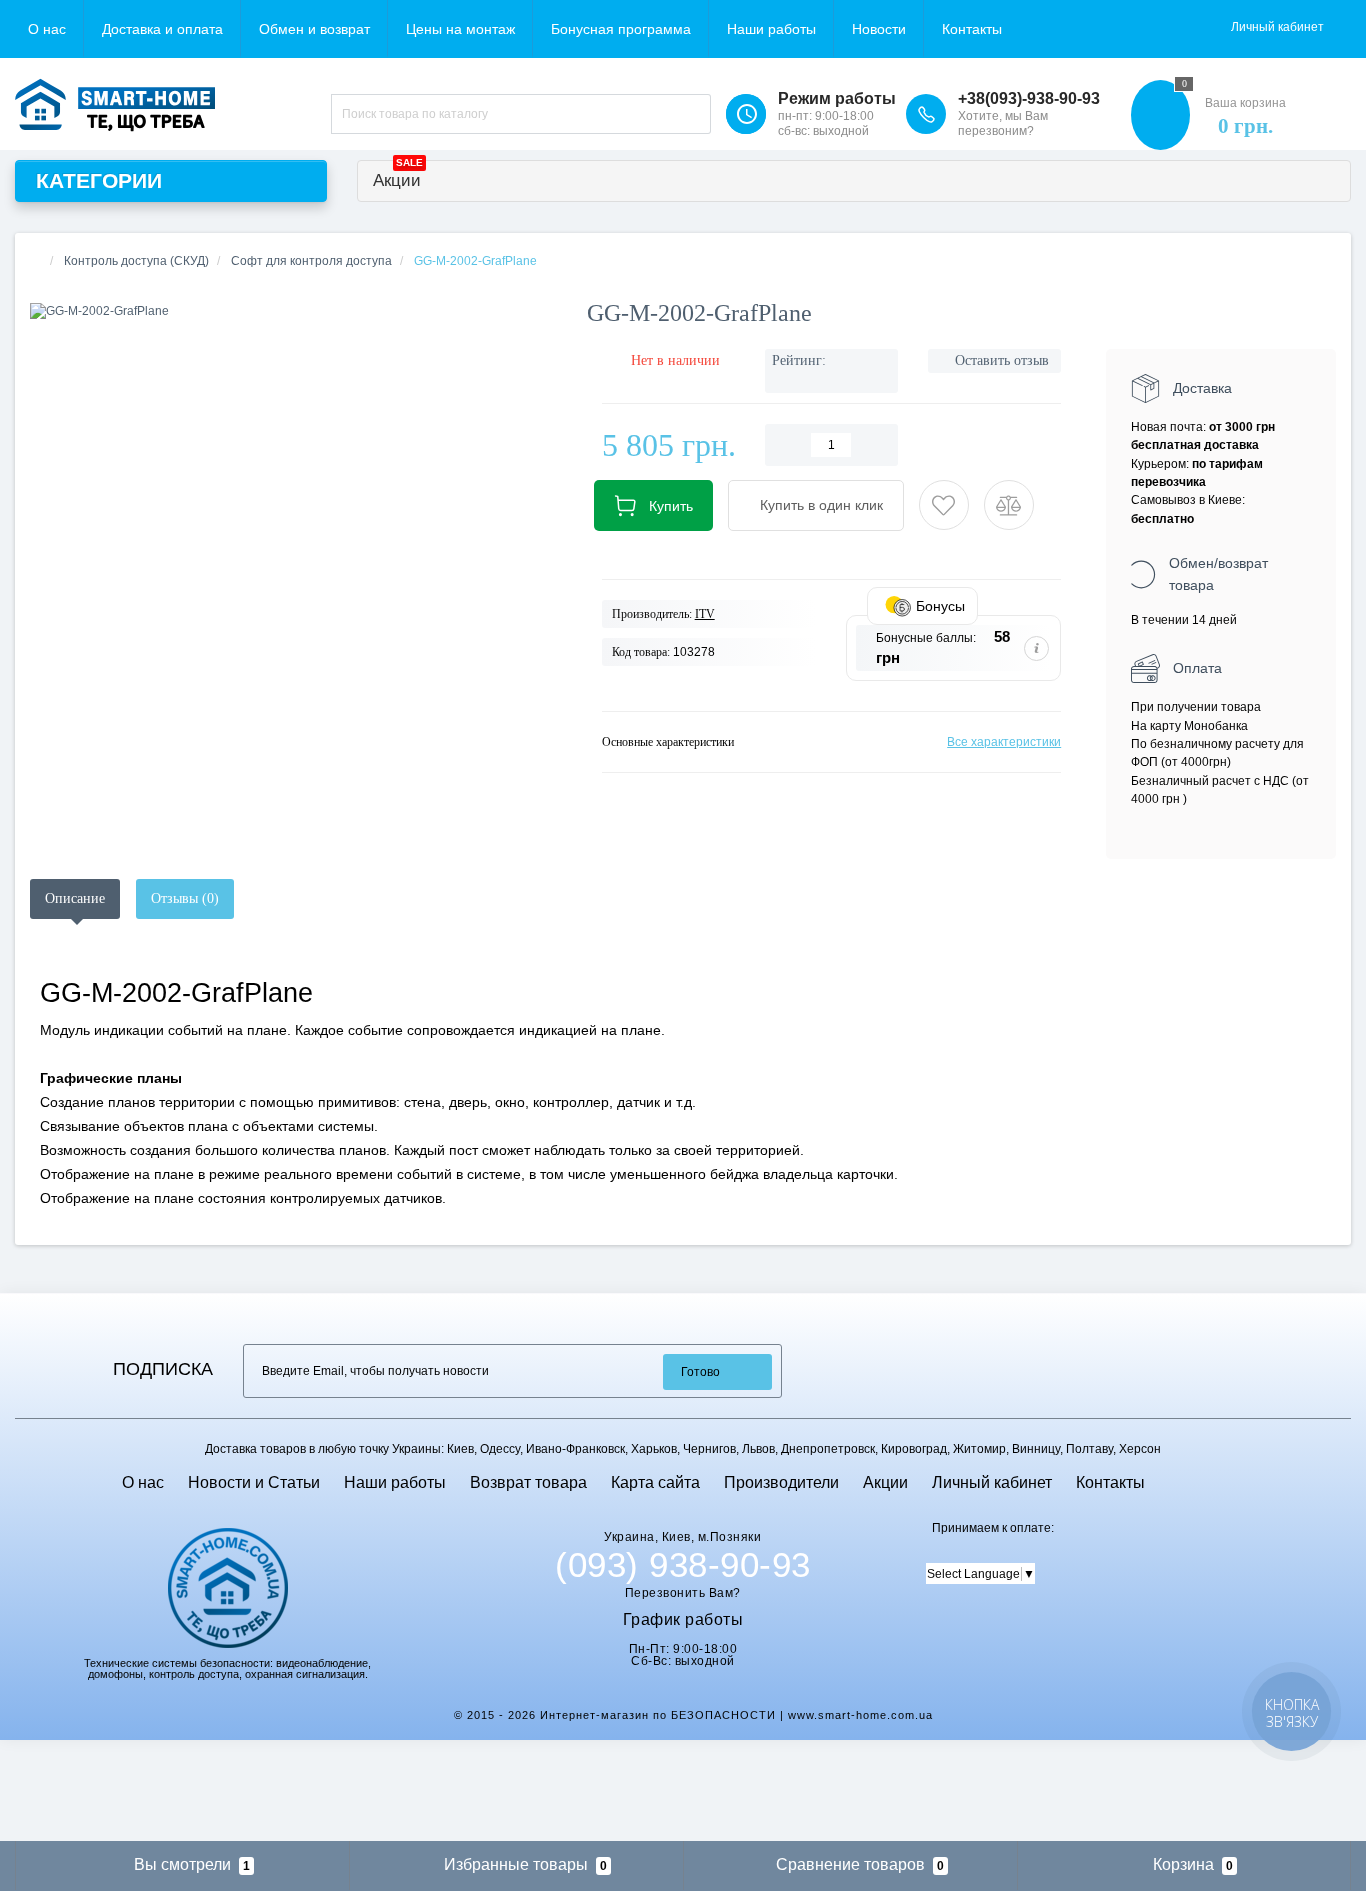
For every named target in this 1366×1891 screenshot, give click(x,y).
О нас (47, 29)
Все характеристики (1004, 742)
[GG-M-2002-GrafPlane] (293, 311)
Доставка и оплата (162, 29)
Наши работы (771, 29)
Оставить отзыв (1002, 360)
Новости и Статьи (254, 1482)
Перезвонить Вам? (683, 1593)
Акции (398, 175)
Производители (781, 1482)
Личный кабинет (992, 1482)
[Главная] (36, 261)
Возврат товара (528, 1482)
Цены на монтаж (460, 29)
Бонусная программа (621, 29)
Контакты (972, 29)
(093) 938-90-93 (683, 1565)
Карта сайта (655, 1482)
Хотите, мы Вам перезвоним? (1003, 123)
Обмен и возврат (314, 29)
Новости (879, 29)
